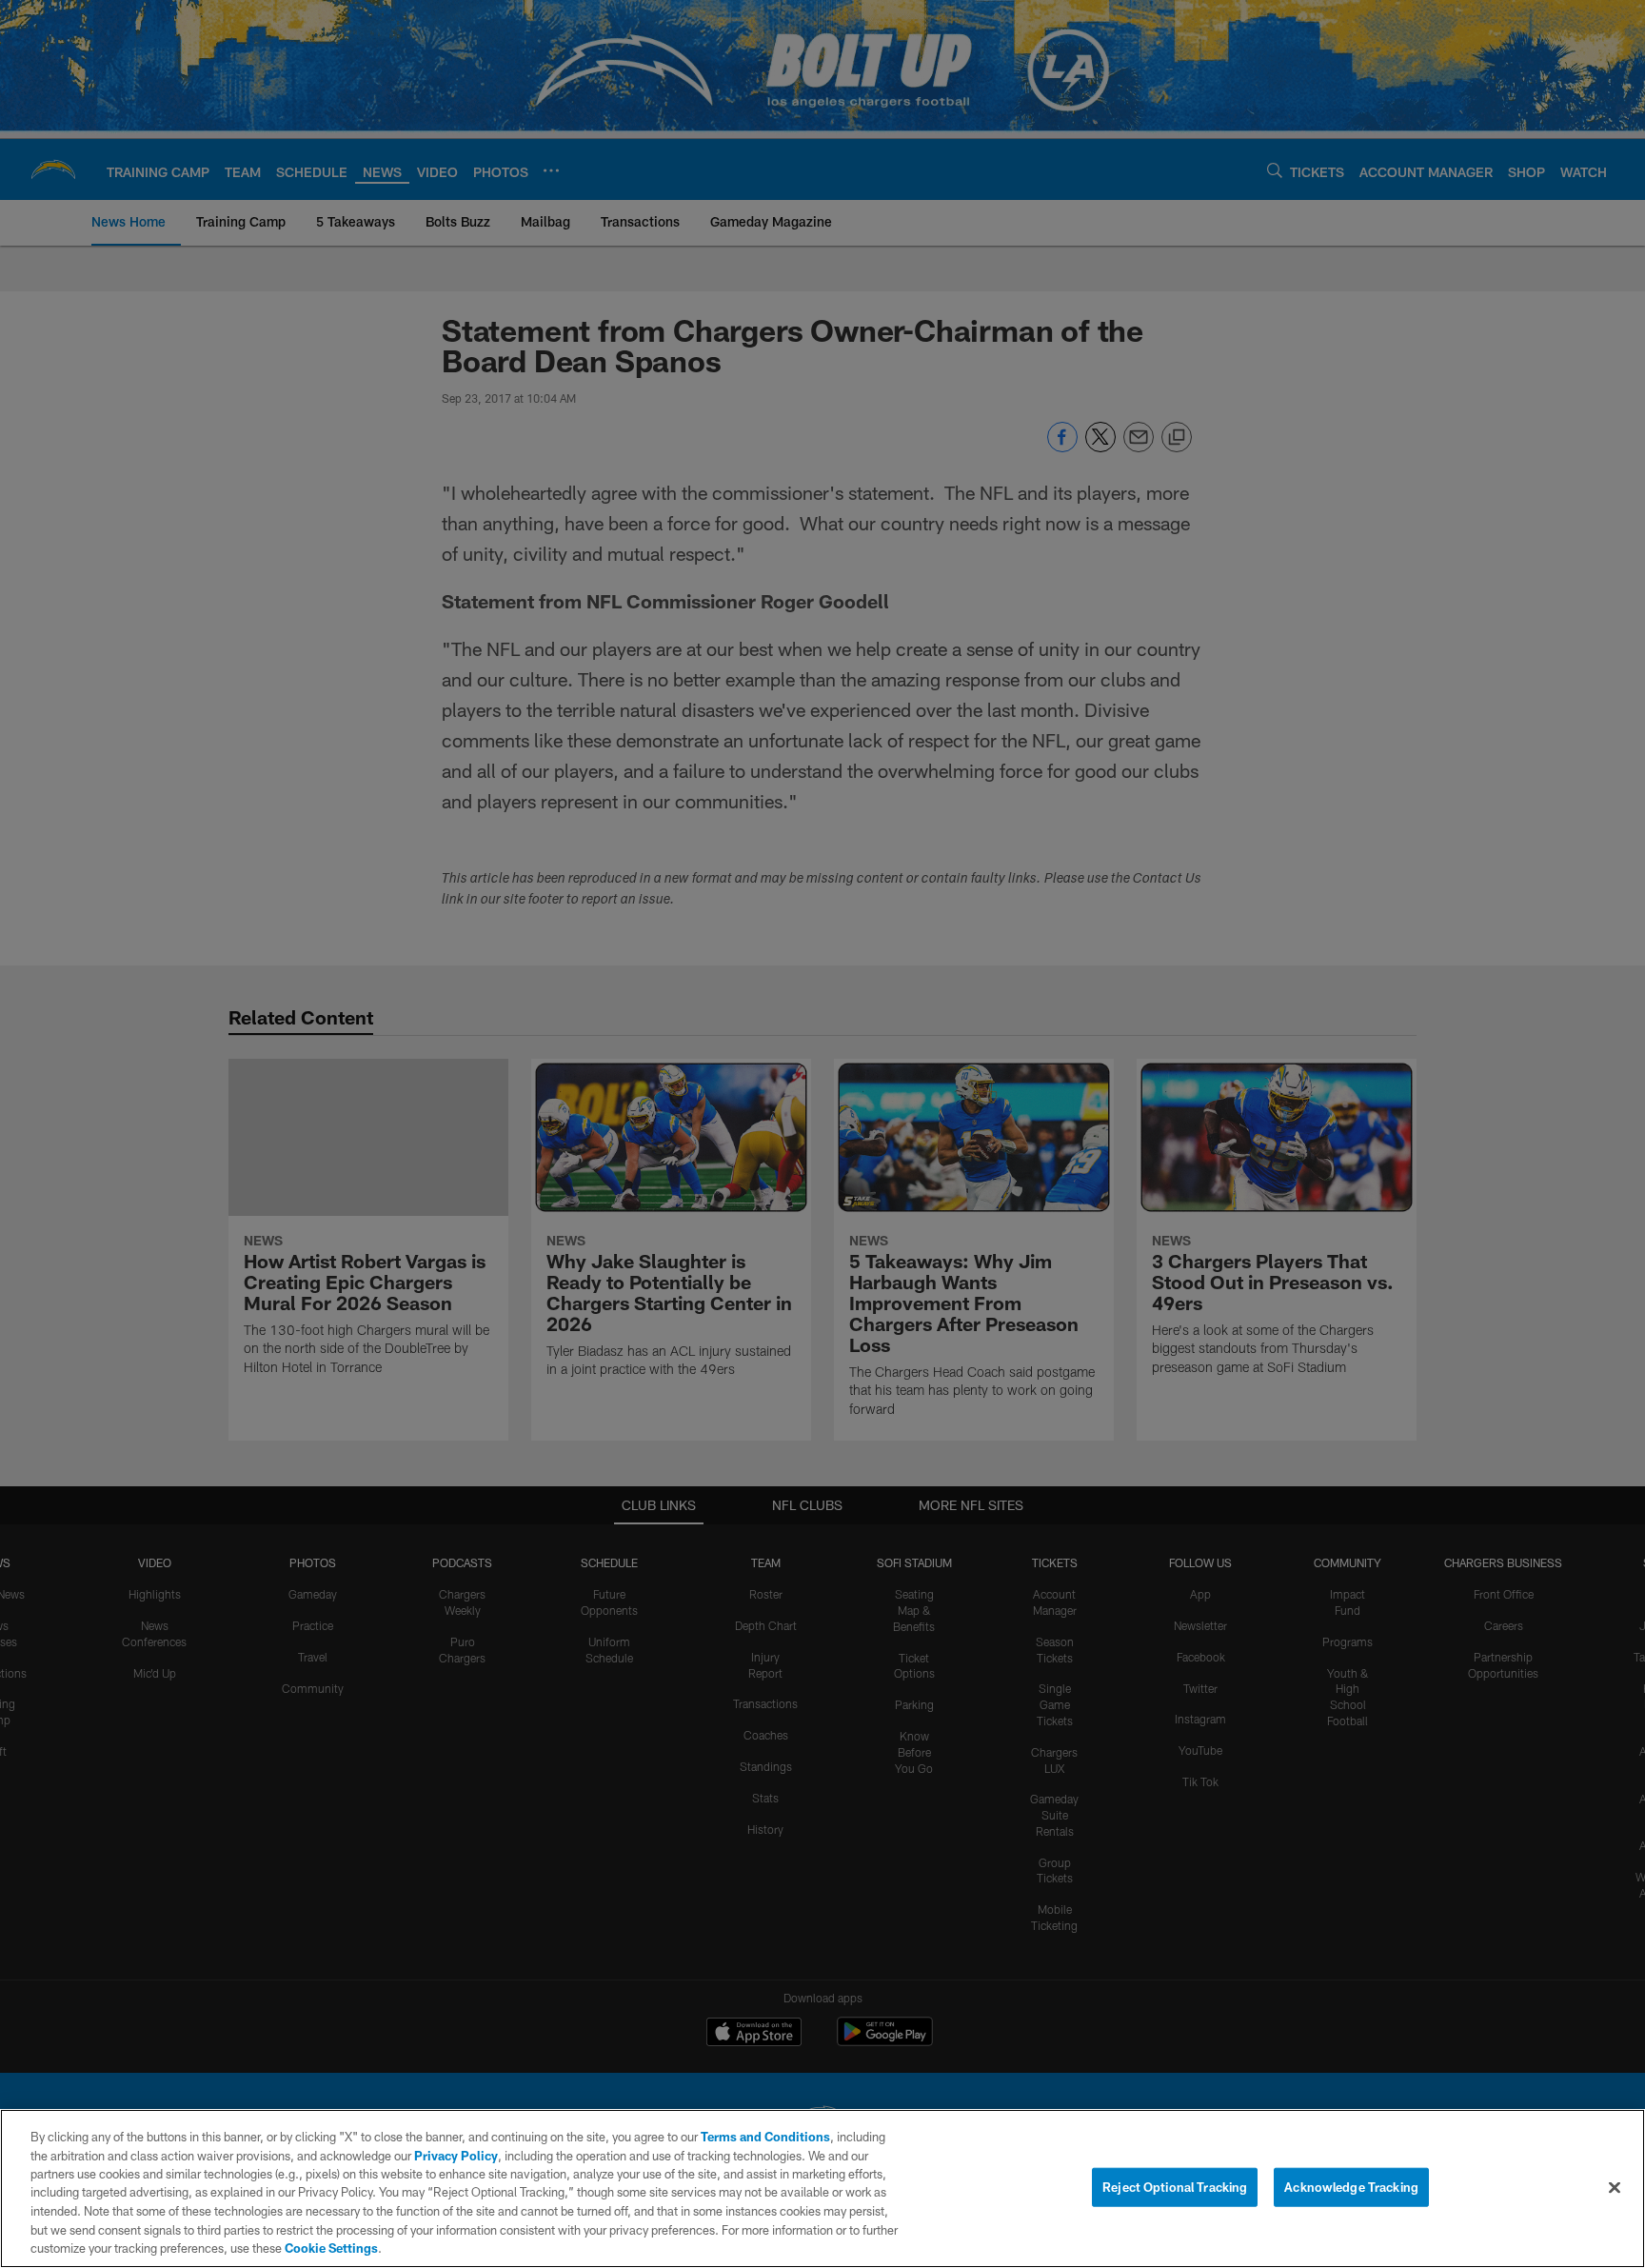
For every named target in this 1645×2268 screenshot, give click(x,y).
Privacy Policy (456, 2156)
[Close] (1615, 2187)
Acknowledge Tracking (1351, 2186)
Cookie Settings (331, 2248)
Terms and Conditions (765, 2137)
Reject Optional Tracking (1175, 2186)
